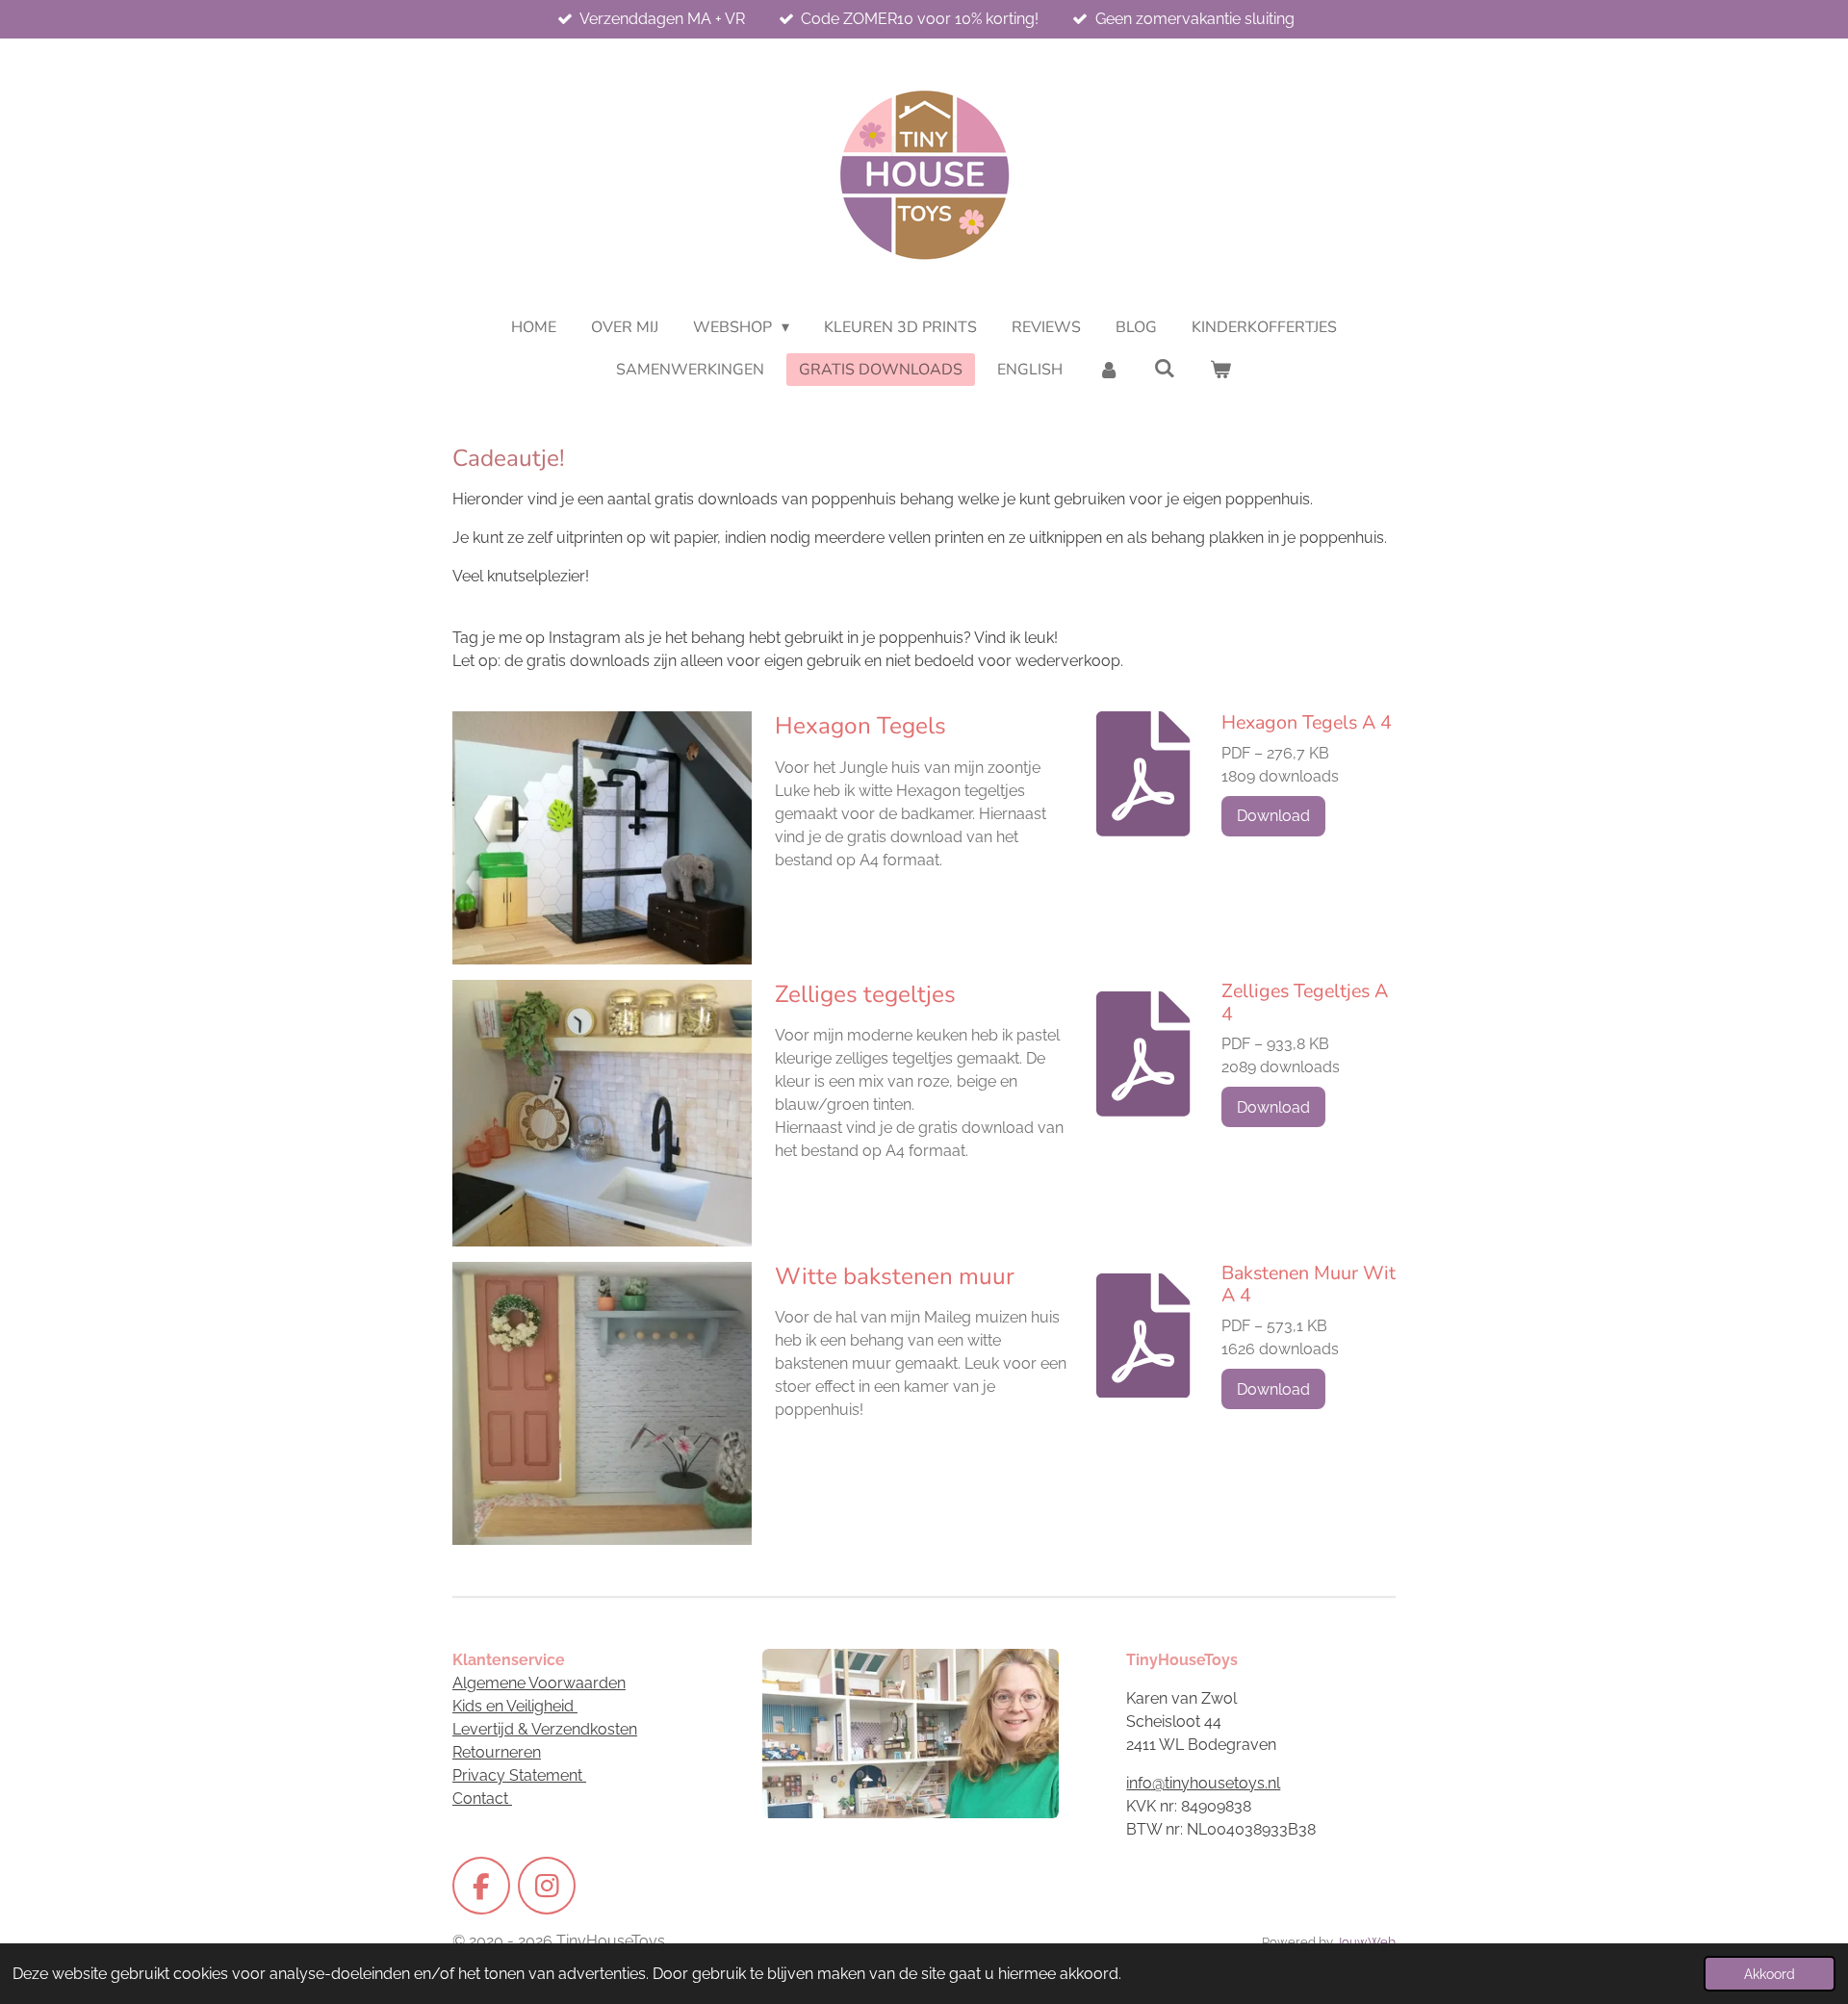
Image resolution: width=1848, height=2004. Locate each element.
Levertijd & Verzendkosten (545, 1729)
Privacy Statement (519, 1775)
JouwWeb (1366, 1941)
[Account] (1108, 370)
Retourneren (497, 1752)
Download (1273, 816)
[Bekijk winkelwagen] (1220, 370)
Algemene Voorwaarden (539, 1683)
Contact (482, 1798)
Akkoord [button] (1770, 1974)
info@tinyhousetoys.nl (1203, 1783)
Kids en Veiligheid (515, 1706)
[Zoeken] (1165, 369)
